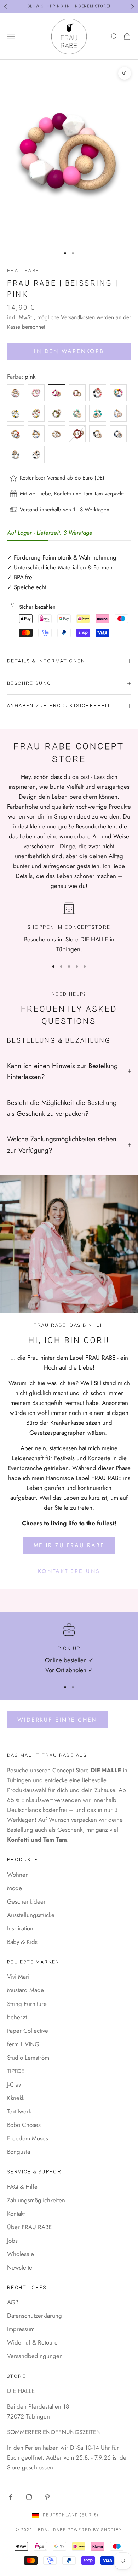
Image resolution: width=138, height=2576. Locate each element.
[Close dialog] (128, 1251)
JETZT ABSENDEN (66, 1321)
